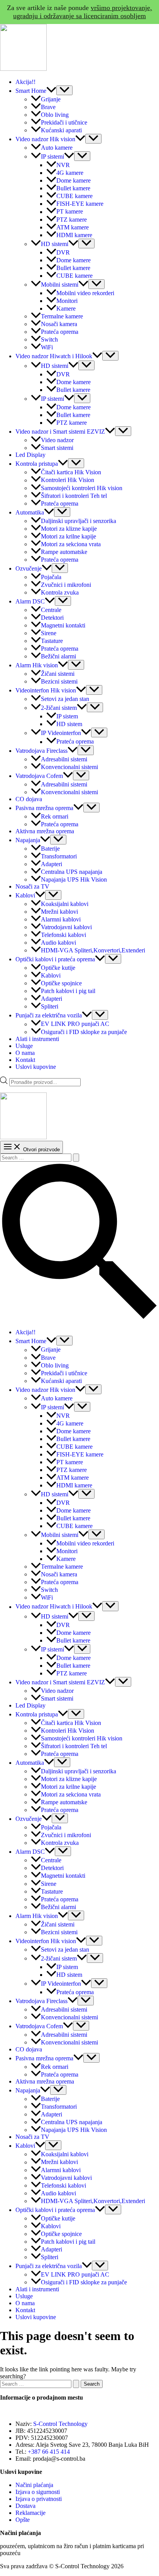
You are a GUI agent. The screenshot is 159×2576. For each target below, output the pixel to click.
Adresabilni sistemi (64, 759)
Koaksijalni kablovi (65, 904)
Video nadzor (57, 440)
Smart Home (31, 91)
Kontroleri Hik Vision (68, 480)
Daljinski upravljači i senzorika (79, 521)
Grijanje (51, 99)
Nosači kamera (59, 324)
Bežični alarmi (58, 656)
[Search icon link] (79, 1319)
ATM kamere (73, 227)
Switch (49, 339)
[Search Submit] (76, 1158)
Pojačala (51, 577)
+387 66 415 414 (49, 2452)
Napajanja (28, 840)
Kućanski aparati (61, 130)
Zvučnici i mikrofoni (66, 585)
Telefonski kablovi (63, 935)
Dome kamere (74, 180)
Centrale (51, 610)
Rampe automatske (64, 552)
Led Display (30, 455)
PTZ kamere (72, 220)
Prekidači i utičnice (64, 122)
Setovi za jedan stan (65, 699)
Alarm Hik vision (37, 665)
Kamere (66, 309)
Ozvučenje (29, 568)
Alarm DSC (30, 601)
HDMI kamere (74, 235)
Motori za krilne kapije (69, 536)
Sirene (49, 633)
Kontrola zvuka (60, 592)
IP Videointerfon (61, 733)
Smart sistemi (57, 448)
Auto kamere (57, 148)
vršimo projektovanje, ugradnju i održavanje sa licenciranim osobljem (83, 12)
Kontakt (25, 1060)
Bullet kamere (73, 188)
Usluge (24, 1046)
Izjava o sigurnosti (38, 2492)
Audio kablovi (58, 943)
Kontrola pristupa (37, 464)
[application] (51, 91)
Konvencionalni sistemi (69, 767)
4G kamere (70, 173)
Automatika (30, 512)
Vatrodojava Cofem (39, 776)
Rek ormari (55, 816)
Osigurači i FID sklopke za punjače (84, 1032)
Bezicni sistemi (59, 681)
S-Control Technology (60, 2424)
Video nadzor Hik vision (45, 139)
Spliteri (50, 1006)
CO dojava (29, 799)
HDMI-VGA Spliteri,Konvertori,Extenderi (93, 950)
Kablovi (25, 895)
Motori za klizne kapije (69, 529)
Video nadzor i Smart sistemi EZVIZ (60, 432)
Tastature (52, 641)
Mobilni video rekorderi (85, 293)
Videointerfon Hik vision (46, 690)
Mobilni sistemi (60, 285)
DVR (63, 252)
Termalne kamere (62, 316)
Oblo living (55, 115)
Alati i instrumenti (37, 1039)
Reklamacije (30, 2513)
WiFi (47, 347)
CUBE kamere (74, 196)
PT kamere (70, 212)
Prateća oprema (60, 332)
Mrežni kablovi (59, 912)
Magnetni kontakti (63, 625)
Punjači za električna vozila (49, 1015)
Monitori (67, 301)
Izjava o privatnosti (39, 2499)
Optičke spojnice (61, 983)
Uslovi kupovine (36, 1067)
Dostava (25, 2506)
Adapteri (52, 864)
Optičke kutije (58, 968)
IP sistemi (52, 156)
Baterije (50, 849)
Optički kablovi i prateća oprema (55, 959)
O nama (25, 1053)
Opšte (23, 2520)
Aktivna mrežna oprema (45, 831)
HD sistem (69, 724)
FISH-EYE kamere (80, 204)
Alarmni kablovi (61, 919)
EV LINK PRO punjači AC (75, 1024)
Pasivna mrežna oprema (44, 808)
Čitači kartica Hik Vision (71, 472)
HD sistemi (55, 244)
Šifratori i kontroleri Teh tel (74, 496)
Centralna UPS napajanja (72, 872)
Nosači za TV (32, 886)
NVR (63, 165)
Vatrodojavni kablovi (66, 927)
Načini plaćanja (34, 2485)
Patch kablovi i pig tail (68, 991)
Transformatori (59, 856)
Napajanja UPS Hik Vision (74, 879)
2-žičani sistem (59, 708)
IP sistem (67, 716)
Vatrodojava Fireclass (41, 751)
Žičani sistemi (58, 674)
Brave (48, 107)
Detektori (52, 618)
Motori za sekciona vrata (71, 544)
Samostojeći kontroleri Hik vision (82, 488)
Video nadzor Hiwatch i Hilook (54, 356)
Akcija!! (25, 82)
